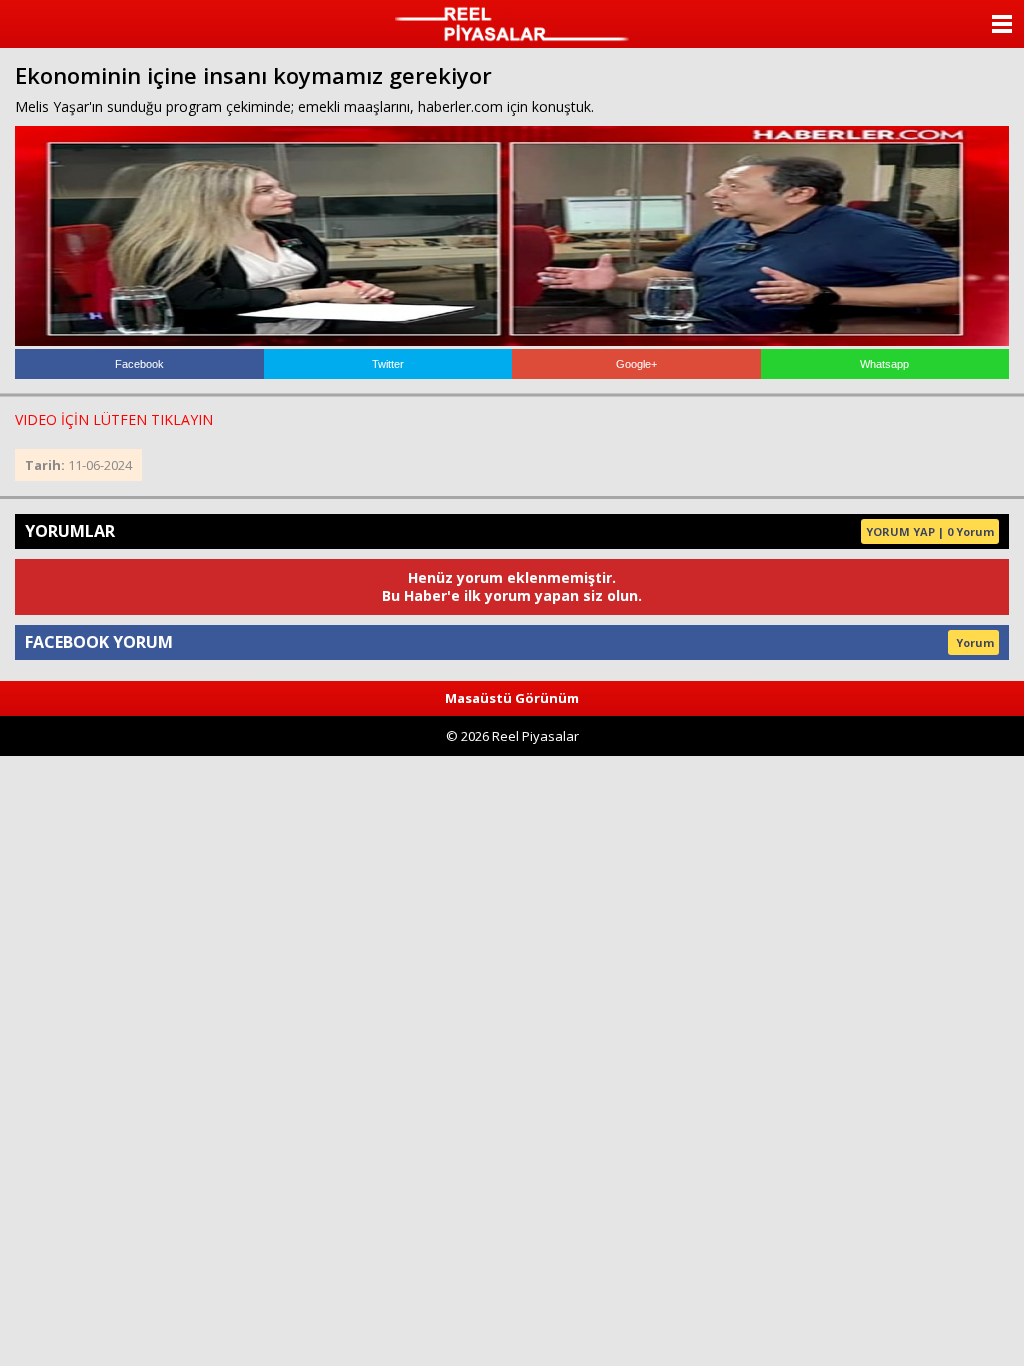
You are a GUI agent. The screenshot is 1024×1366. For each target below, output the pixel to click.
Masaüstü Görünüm (512, 698)
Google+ (636, 364)
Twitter (388, 364)
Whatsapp (884, 364)
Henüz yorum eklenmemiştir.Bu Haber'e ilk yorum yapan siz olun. (512, 586)
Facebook (139, 364)
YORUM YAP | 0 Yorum (930, 531)
